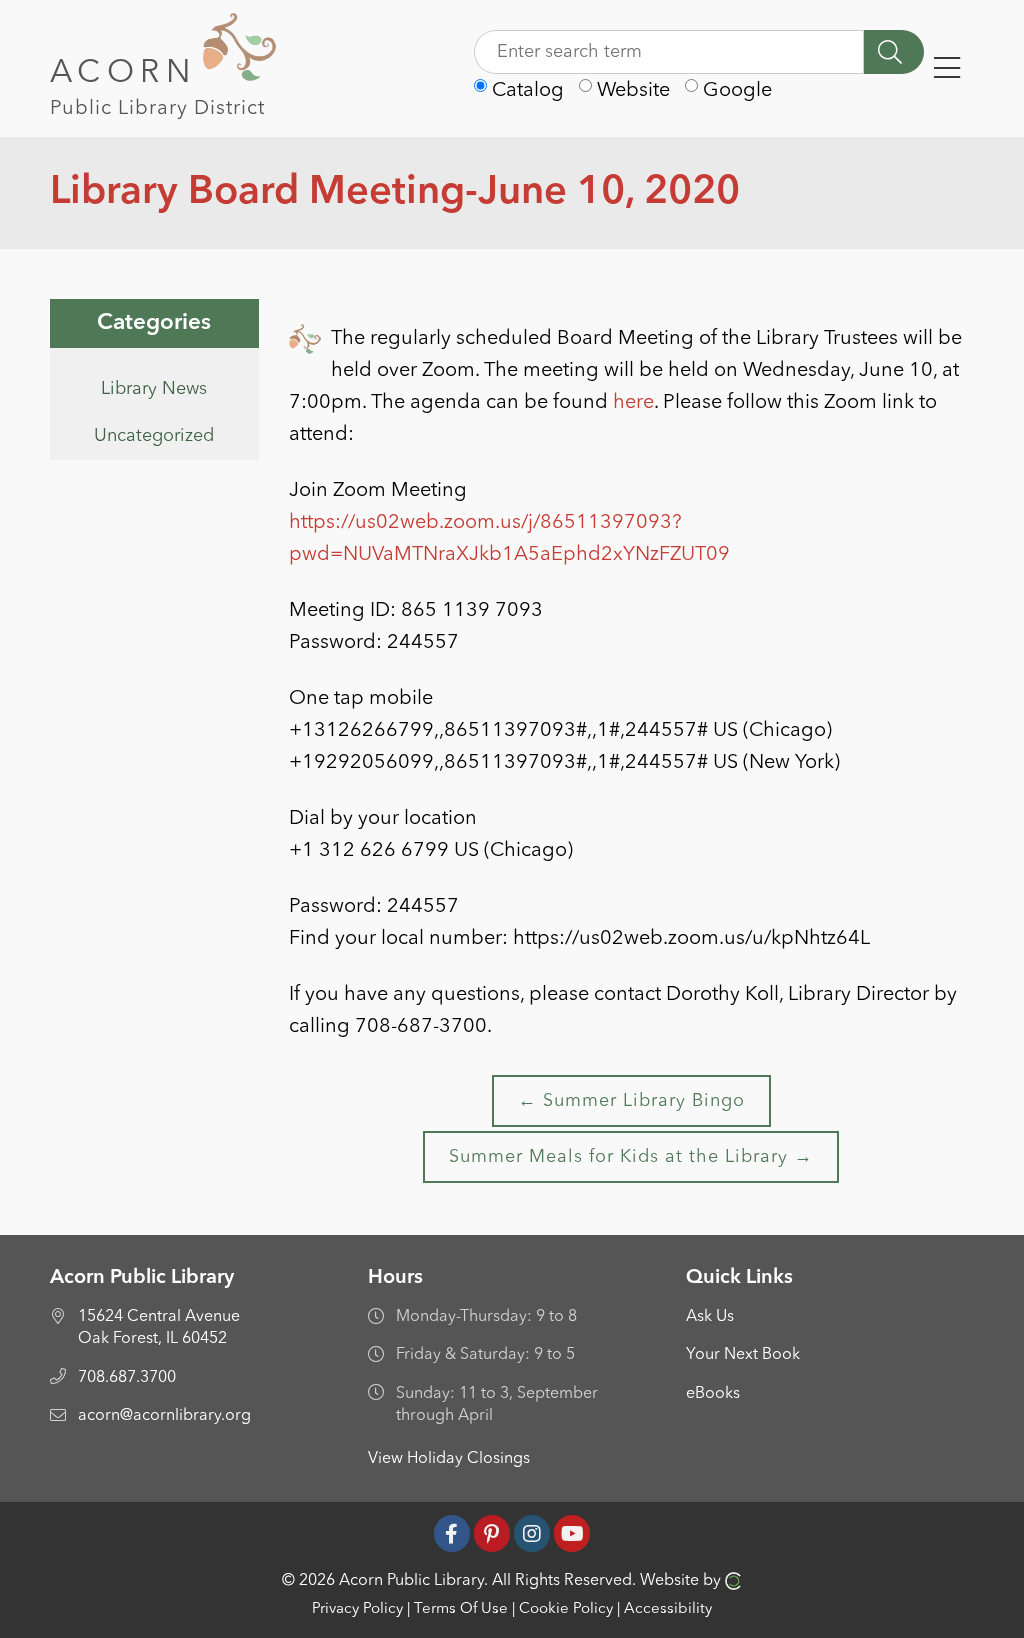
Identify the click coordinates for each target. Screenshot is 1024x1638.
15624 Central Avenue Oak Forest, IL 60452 (159, 1328)
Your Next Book (743, 1355)
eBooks (713, 1394)
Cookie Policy (566, 1609)
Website (631, 91)
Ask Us (710, 1317)
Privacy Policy (357, 1609)
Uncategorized (154, 436)
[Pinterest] (492, 1533)
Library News (154, 389)
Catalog (525, 91)
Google (735, 91)
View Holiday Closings (449, 1459)
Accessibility (668, 1609)
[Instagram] (532, 1533)
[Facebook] (452, 1533)
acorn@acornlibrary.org (164, 1416)
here (633, 403)
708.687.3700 (127, 1378)
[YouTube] (572, 1533)
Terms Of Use (461, 1609)
